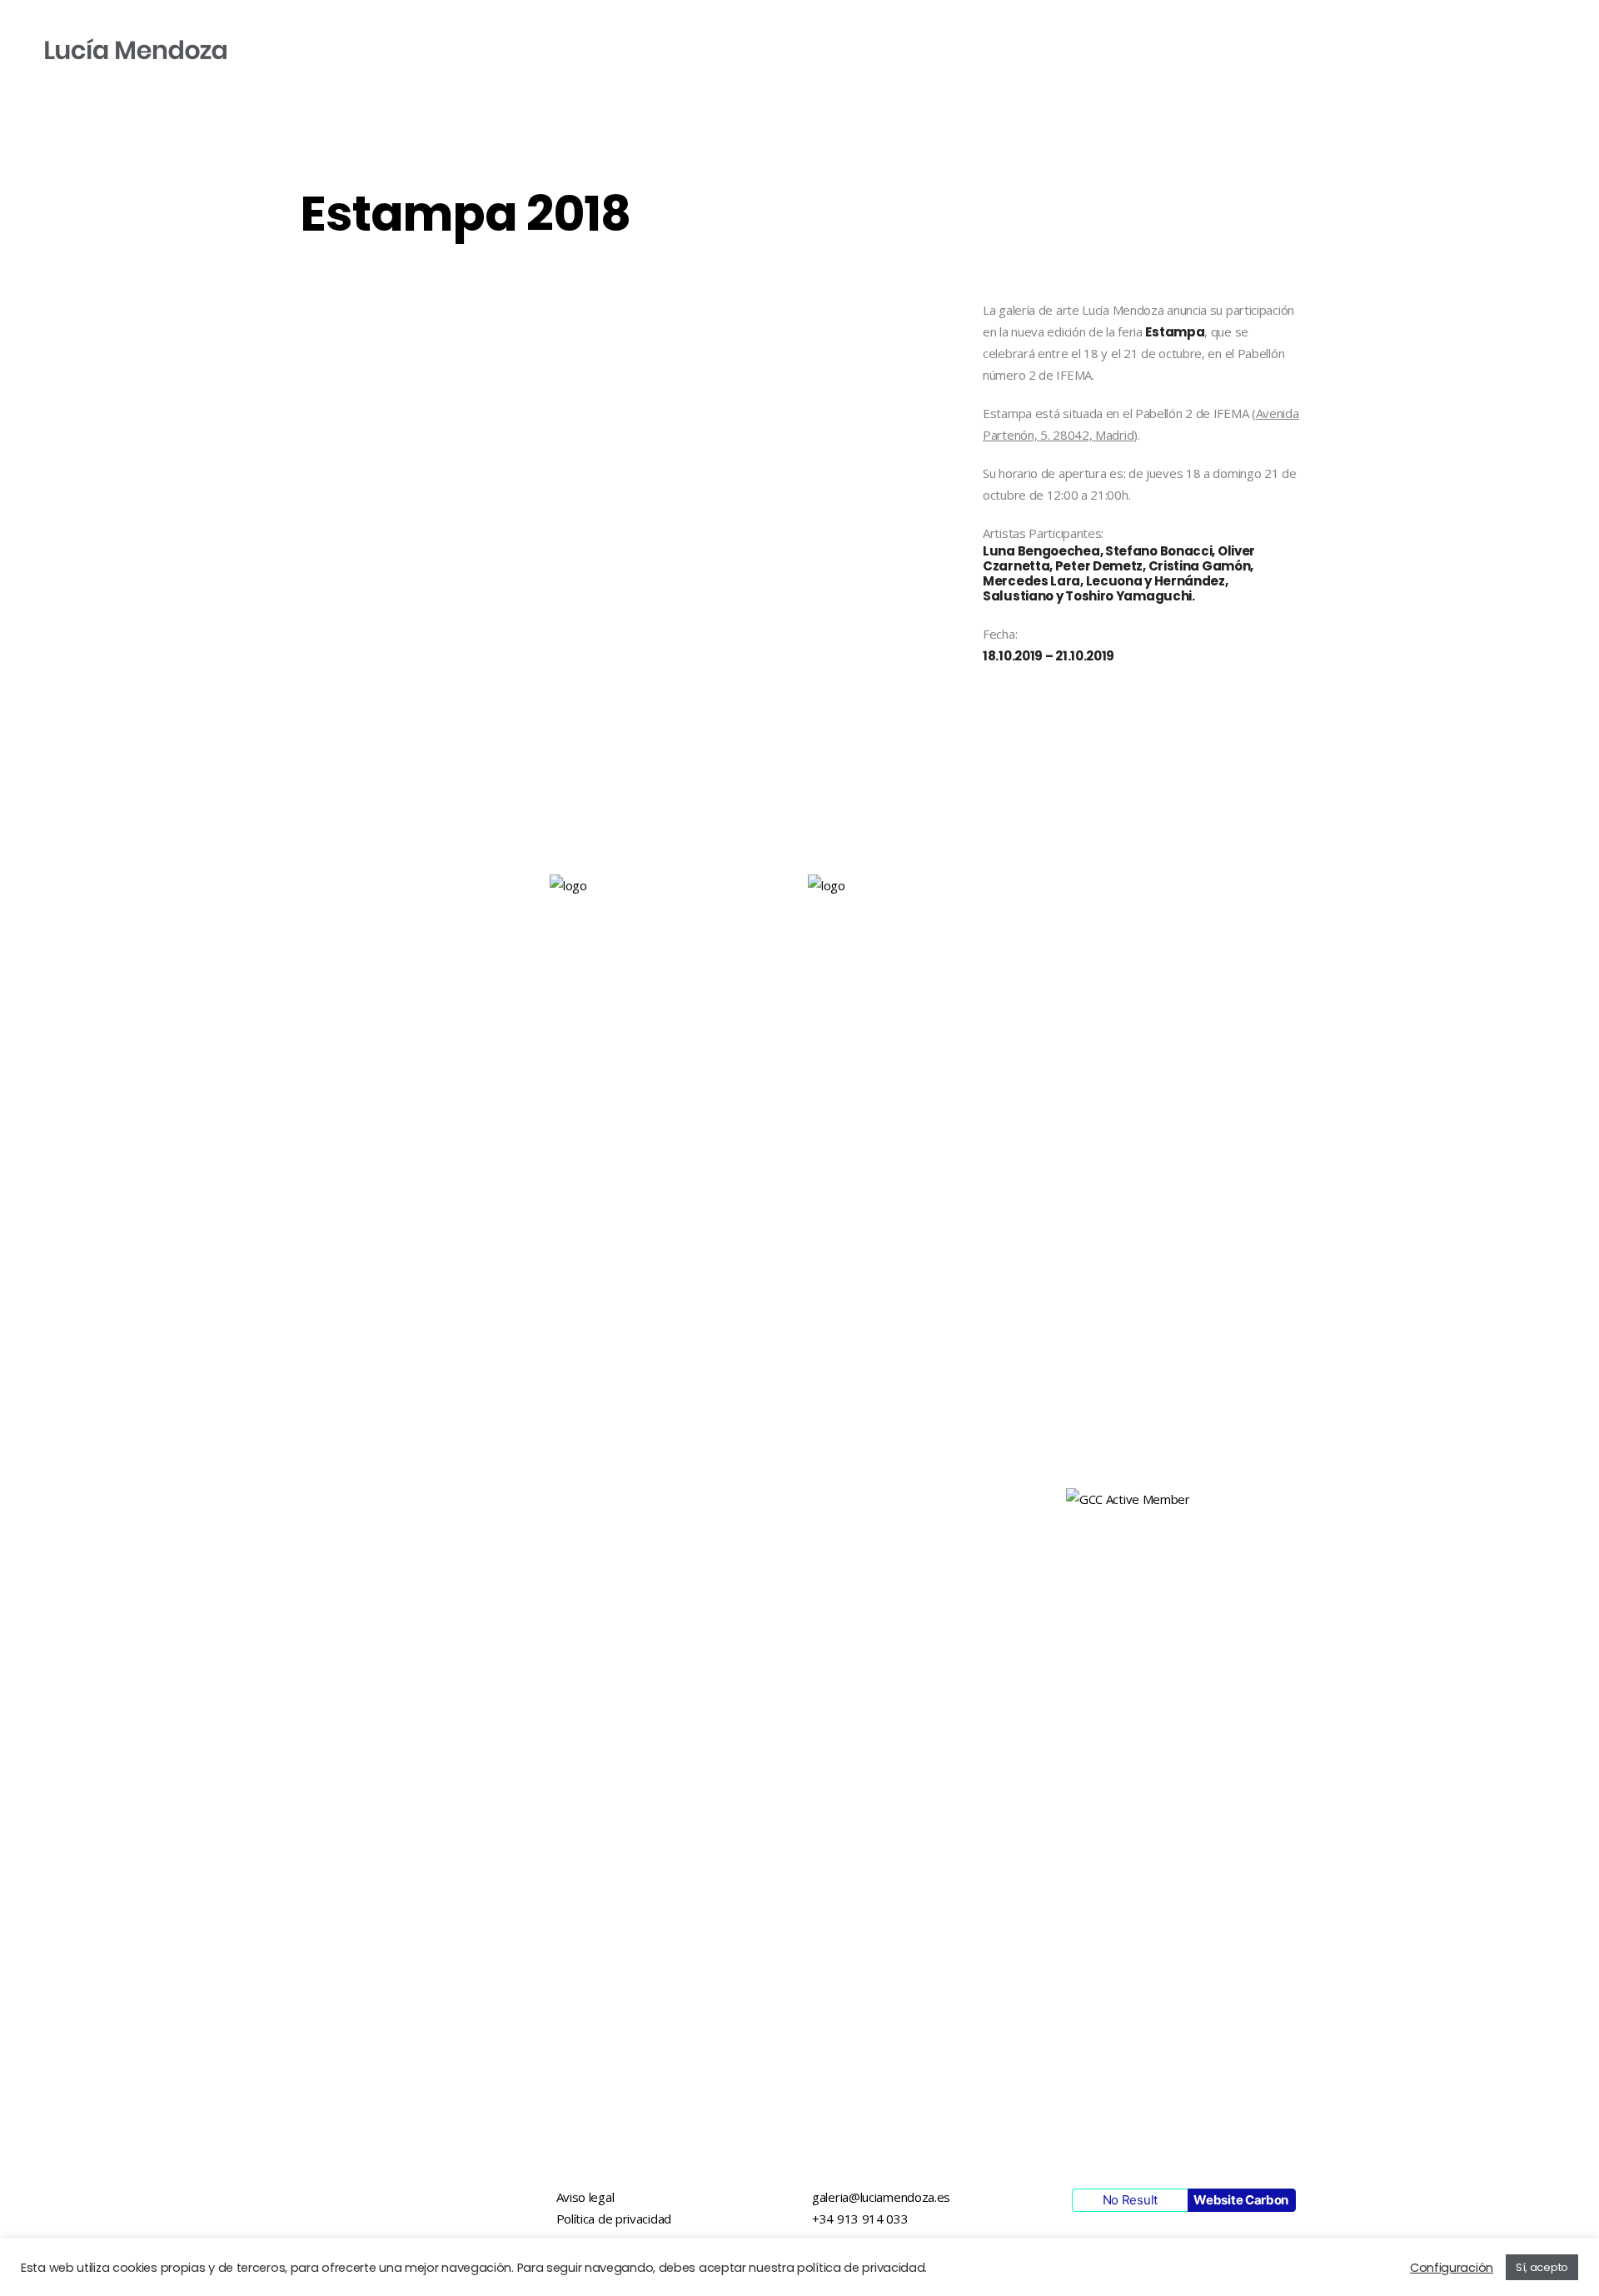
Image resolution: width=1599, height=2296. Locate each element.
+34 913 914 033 (860, 2219)
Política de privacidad (614, 2219)
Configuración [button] (1452, 2268)
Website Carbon (1241, 2200)
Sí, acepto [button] (1542, 2267)
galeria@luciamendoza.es (881, 2197)
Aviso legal (585, 2197)
